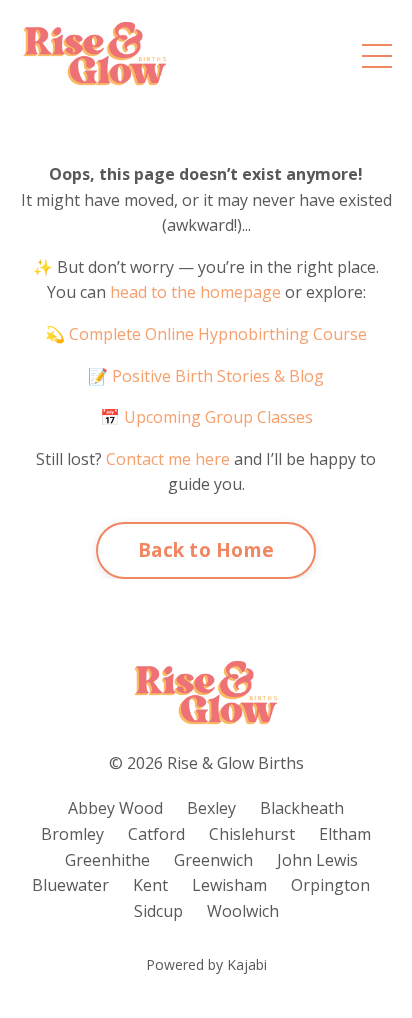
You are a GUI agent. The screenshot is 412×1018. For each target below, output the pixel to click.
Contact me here (168, 459)
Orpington (330, 885)
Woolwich (243, 911)
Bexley (211, 808)
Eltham (345, 834)
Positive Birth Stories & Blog (216, 376)
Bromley (72, 834)
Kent (150, 885)
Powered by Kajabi (206, 964)
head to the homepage (195, 292)
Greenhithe (107, 860)
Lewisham (229, 885)
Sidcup (158, 911)
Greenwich (213, 860)
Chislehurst (252, 834)
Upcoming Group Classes (218, 417)
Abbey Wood (115, 808)
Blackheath (302, 808)
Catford (156, 834)
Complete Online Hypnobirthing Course (218, 334)
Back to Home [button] (206, 549)
